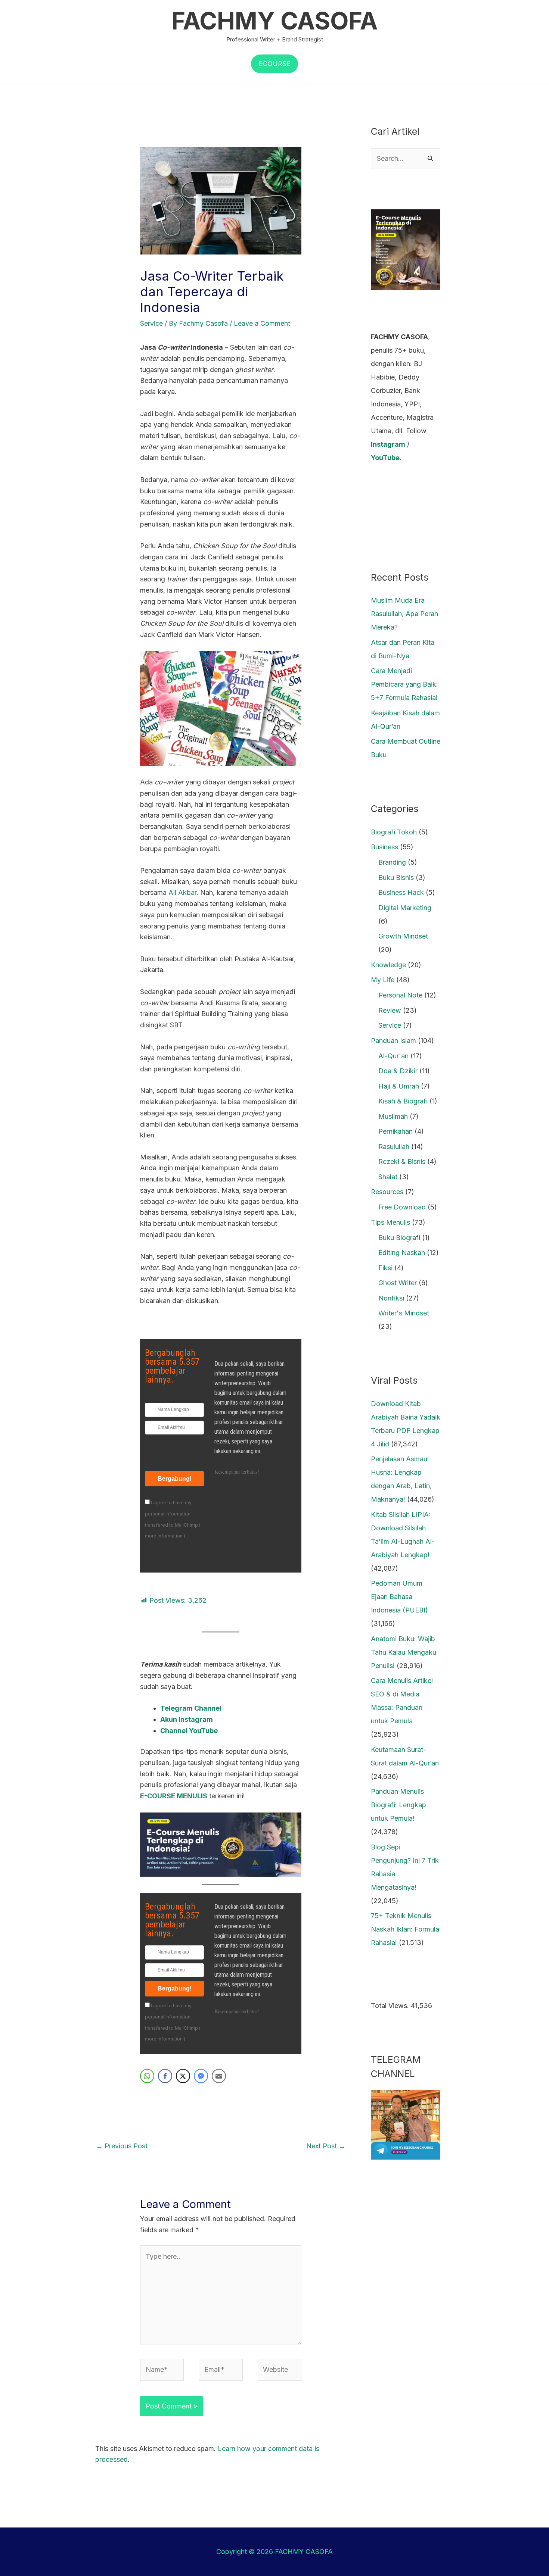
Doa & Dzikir (398, 1071)
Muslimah (393, 1116)
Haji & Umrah (399, 1086)
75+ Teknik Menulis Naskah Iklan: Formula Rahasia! (405, 1929)
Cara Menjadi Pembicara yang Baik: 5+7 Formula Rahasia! (404, 684)
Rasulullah (394, 1147)
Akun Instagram (187, 1719)
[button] (274, 64)
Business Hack (401, 892)
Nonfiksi (391, 1298)
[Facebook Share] (165, 2076)
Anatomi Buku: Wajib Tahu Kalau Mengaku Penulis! (404, 1652)
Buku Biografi (399, 1238)
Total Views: (391, 2006)
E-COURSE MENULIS (174, 1796)
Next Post (326, 2146)
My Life (383, 980)
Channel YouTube (189, 1731)
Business (384, 847)
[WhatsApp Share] (147, 2076)
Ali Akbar (182, 892)
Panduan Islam (393, 1041)
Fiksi (385, 1268)
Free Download (402, 1207)
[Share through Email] (219, 2076)
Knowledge (388, 965)
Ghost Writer (398, 1283)
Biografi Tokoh (394, 832)
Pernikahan (396, 1131)
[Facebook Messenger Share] (201, 2076)
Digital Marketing (405, 908)
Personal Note (400, 995)
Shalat (388, 1177)
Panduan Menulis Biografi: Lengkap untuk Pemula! (398, 1805)
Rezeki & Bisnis (402, 1161)
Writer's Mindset (404, 1313)
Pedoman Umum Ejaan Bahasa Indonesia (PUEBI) (399, 1597)
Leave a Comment (262, 323)
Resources (387, 1192)
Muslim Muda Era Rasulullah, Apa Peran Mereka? (404, 614)
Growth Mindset (403, 936)
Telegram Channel (191, 1708)
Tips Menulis (390, 1222)
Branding (392, 862)
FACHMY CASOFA (274, 21)
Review (390, 1010)
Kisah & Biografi (403, 1101)
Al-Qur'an (393, 1056)
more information (164, 1536)
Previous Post (122, 2146)
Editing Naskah (402, 1253)
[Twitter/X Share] (183, 2076)
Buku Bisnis (396, 878)
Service (151, 323)
